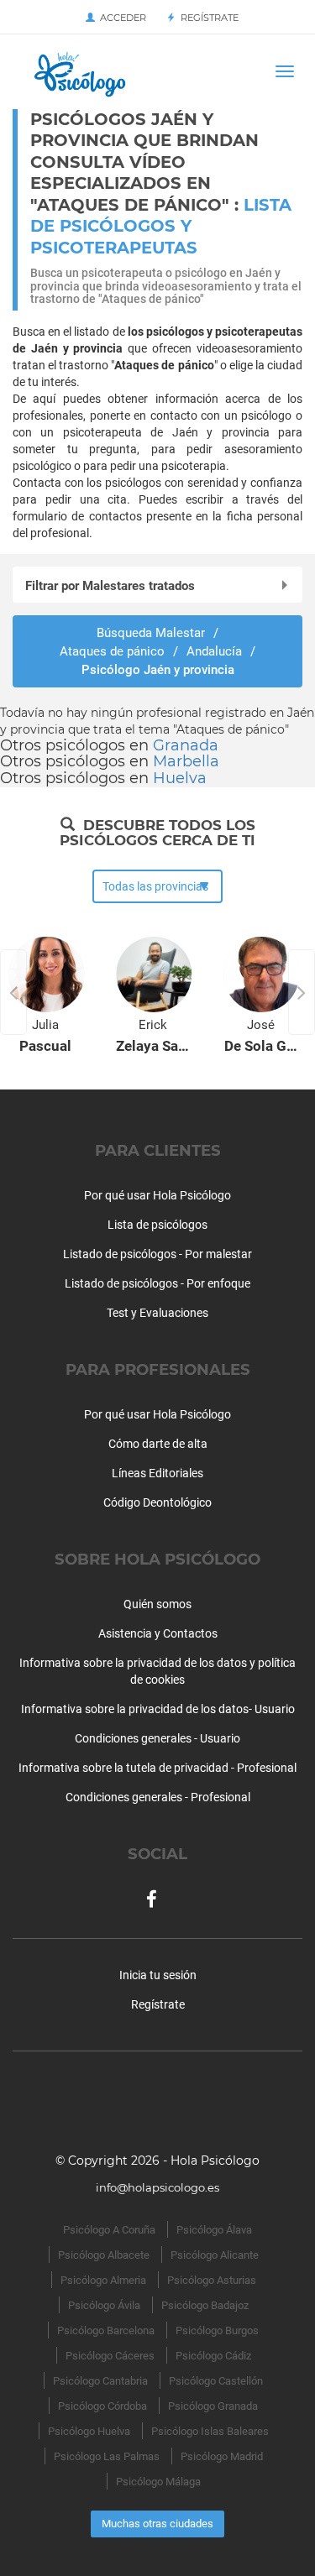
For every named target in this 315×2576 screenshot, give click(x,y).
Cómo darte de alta (158, 1444)
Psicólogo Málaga (158, 2482)
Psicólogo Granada (213, 2406)
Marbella (186, 761)
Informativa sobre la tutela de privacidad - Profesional (157, 1768)
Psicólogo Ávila (104, 2305)
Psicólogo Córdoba (102, 2406)
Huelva (180, 778)
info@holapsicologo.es (157, 2187)
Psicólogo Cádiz (213, 2356)
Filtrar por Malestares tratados (110, 586)
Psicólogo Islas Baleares (210, 2431)
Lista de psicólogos (157, 1225)
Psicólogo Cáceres (110, 2356)
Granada (186, 745)
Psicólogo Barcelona (106, 2330)
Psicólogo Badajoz (205, 2305)
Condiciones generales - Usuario (157, 1738)
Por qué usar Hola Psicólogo (157, 1195)
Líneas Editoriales (157, 1473)
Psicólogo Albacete (104, 2255)
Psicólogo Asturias (212, 2280)
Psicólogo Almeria (103, 2280)
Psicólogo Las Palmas (107, 2456)
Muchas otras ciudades (157, 2524)
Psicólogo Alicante (215, 2255)
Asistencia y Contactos (158, 1633)
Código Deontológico (157, 1502)
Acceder (121, 18)
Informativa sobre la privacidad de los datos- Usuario (158, 1709)
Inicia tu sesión (158, 1975)
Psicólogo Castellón (216, 2381)
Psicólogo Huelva (89, 2431)
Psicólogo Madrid (222, 2456)
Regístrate (207, 18)
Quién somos (157, 1604)
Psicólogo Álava (214, 2230)
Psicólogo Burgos (217, 2330)
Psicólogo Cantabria (100, 2381)
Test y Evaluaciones (157, 1313)
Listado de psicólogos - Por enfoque (157, 1283)
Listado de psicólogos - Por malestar (157, 1254)
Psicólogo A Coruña (109, 2230)
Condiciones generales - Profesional (158, 1797)
